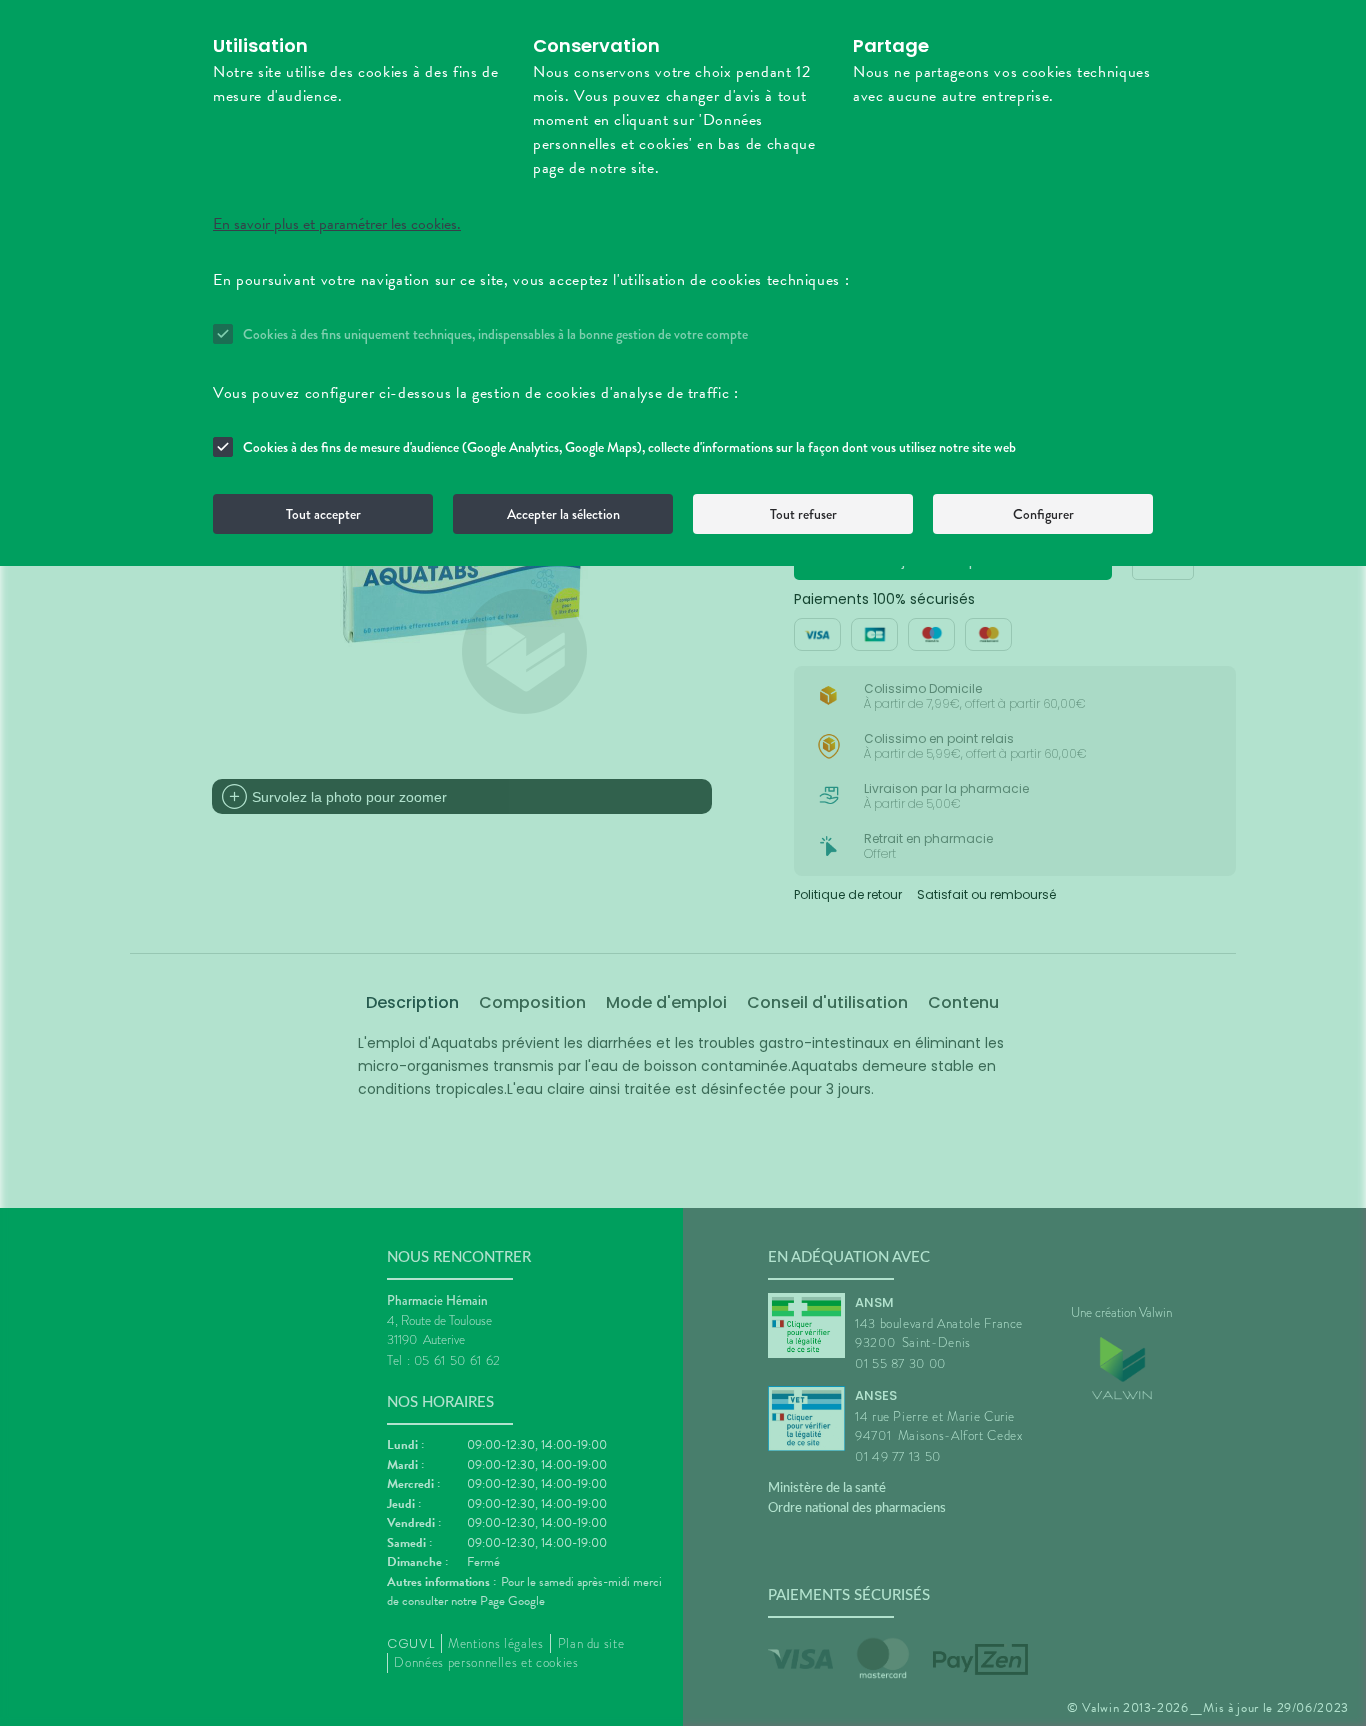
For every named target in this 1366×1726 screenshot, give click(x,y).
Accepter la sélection (563, 514)
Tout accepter (323, 514)
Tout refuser (803, 514)
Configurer (1043, 514)
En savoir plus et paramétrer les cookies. (337, 224)
